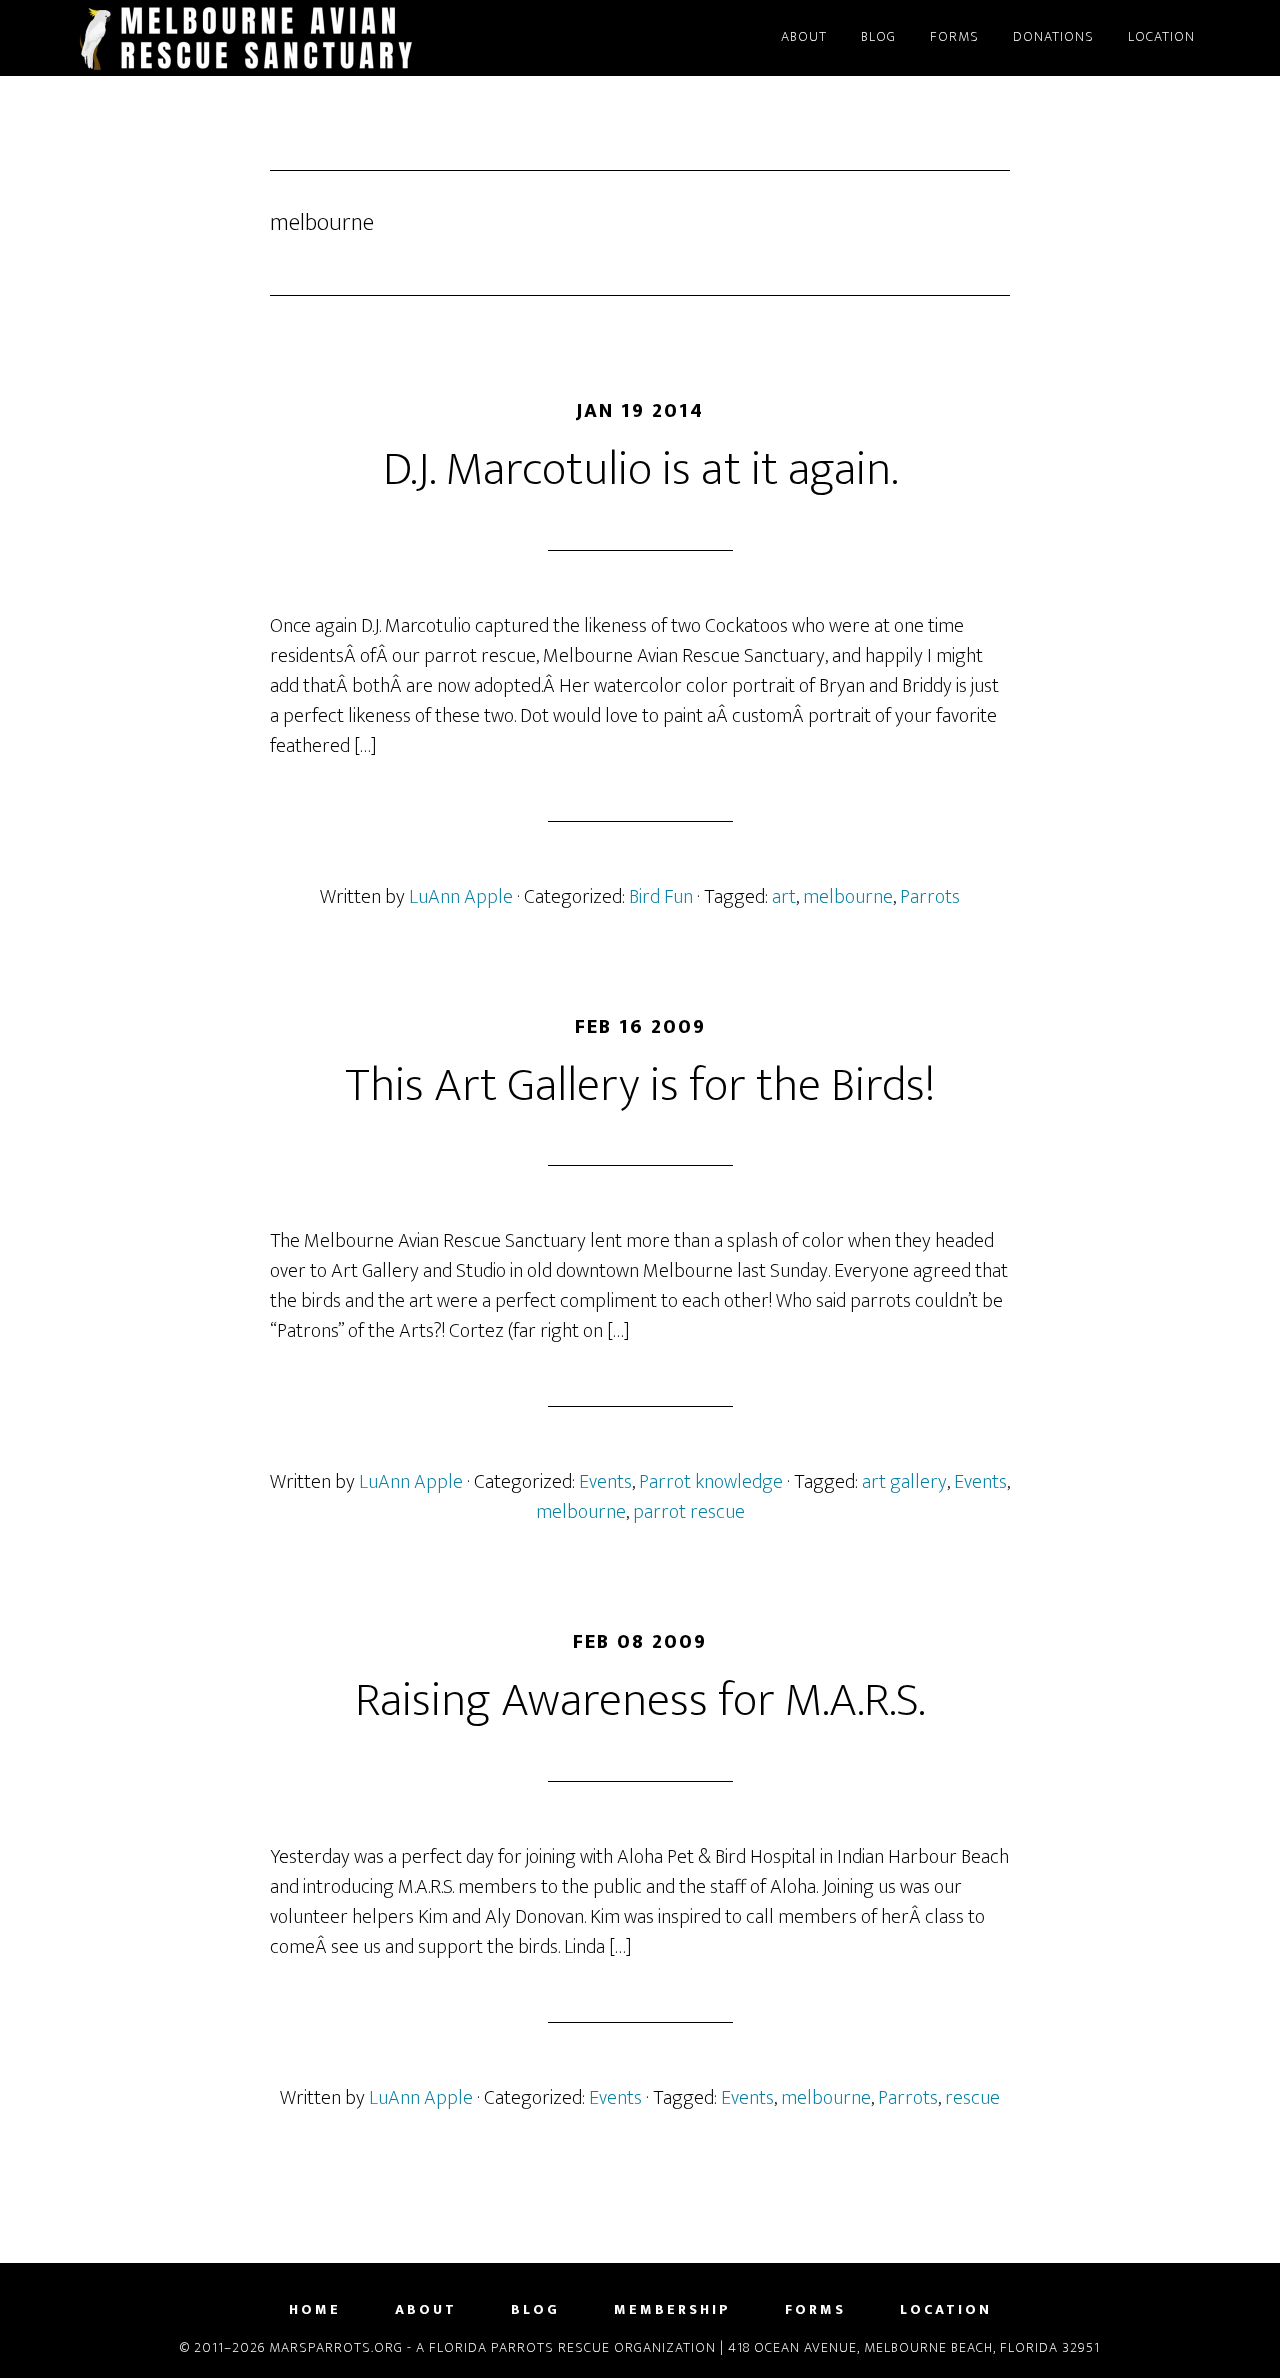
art (784, 897)
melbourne (848, 897)
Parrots (930, 897)
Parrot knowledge (711, 1482)
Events (605, 1482)
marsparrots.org (250, 38)
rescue (972, 2098)
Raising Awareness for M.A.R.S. (640, 1701)
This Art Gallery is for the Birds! (640, 1086)
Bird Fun (661, 897)
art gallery (904, 1482)
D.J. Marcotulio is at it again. (640, 470)
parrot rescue (689, 1512)
